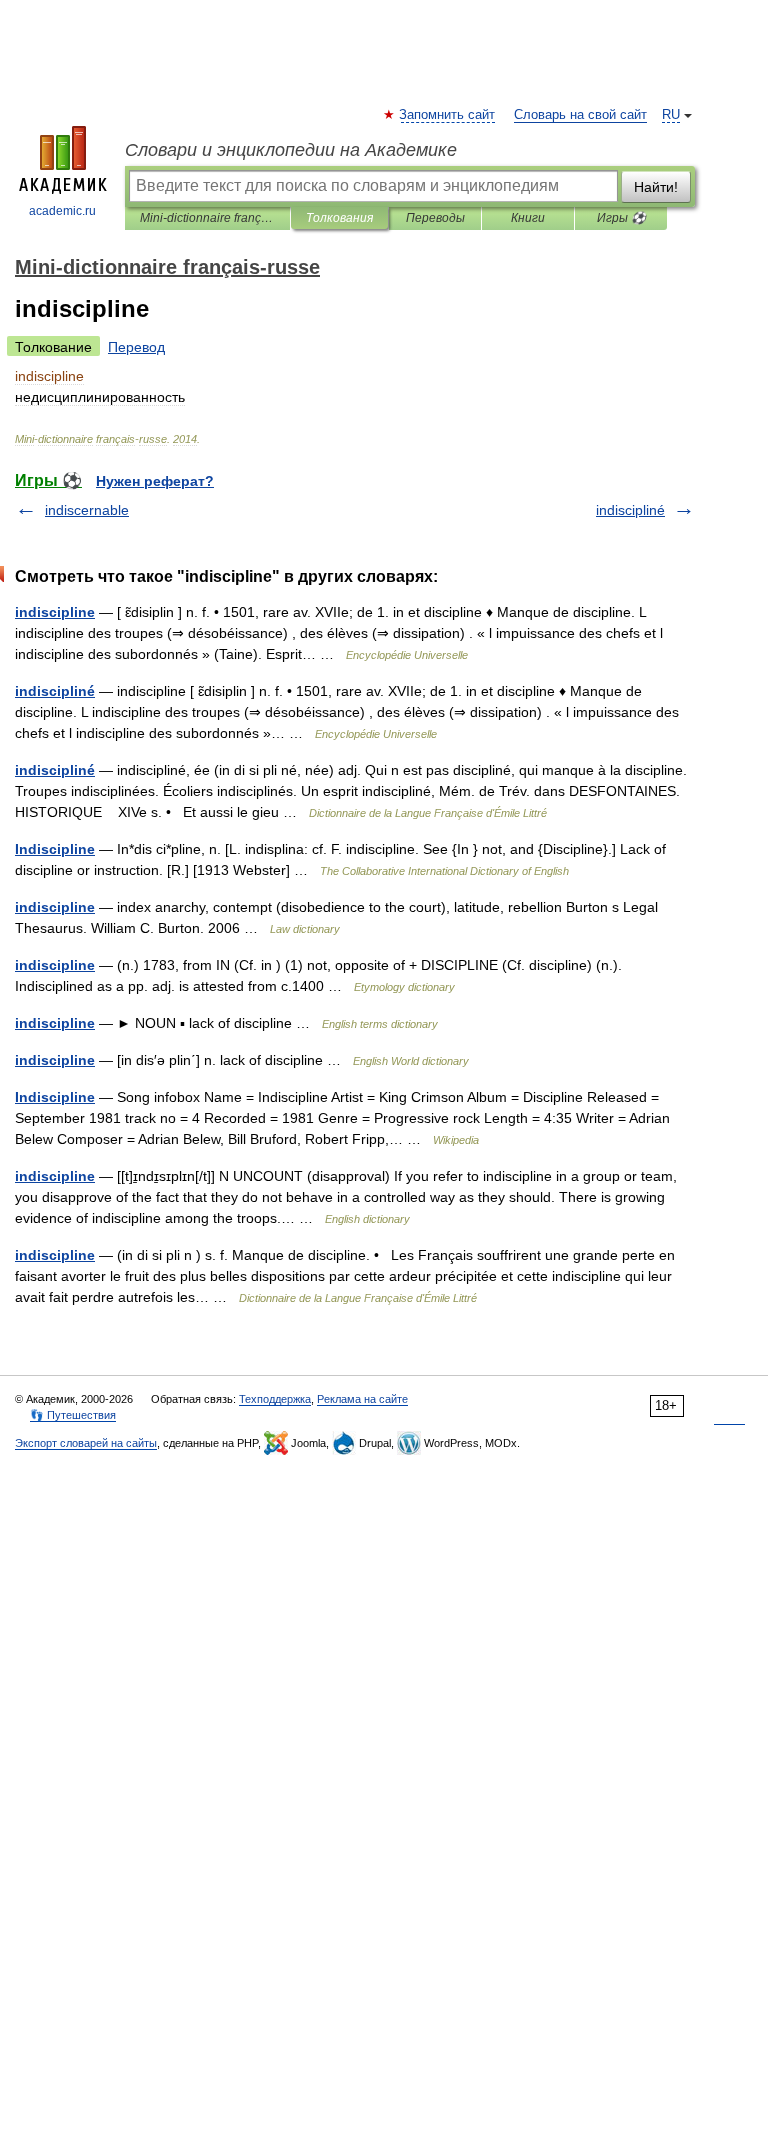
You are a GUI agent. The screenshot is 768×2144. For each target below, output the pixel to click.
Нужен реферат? (155, 481)
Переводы (435, 218)
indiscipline (55, 612)
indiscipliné (630, 510)
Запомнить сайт (448, 115)
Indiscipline (55, 849)
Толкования (339, 218)
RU (671, 115)
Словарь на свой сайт (580, 115)
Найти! (656, 187)
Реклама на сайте (362, 1399)
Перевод (136, 347)
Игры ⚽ (621, 218)
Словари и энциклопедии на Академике (291, 150)
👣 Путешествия (73, 1415)
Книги (528, 218)
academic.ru (62, 211)
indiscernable (87, 510)
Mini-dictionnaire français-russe (207, 218)
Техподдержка (275, 1399)
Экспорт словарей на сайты (86, 1443)
